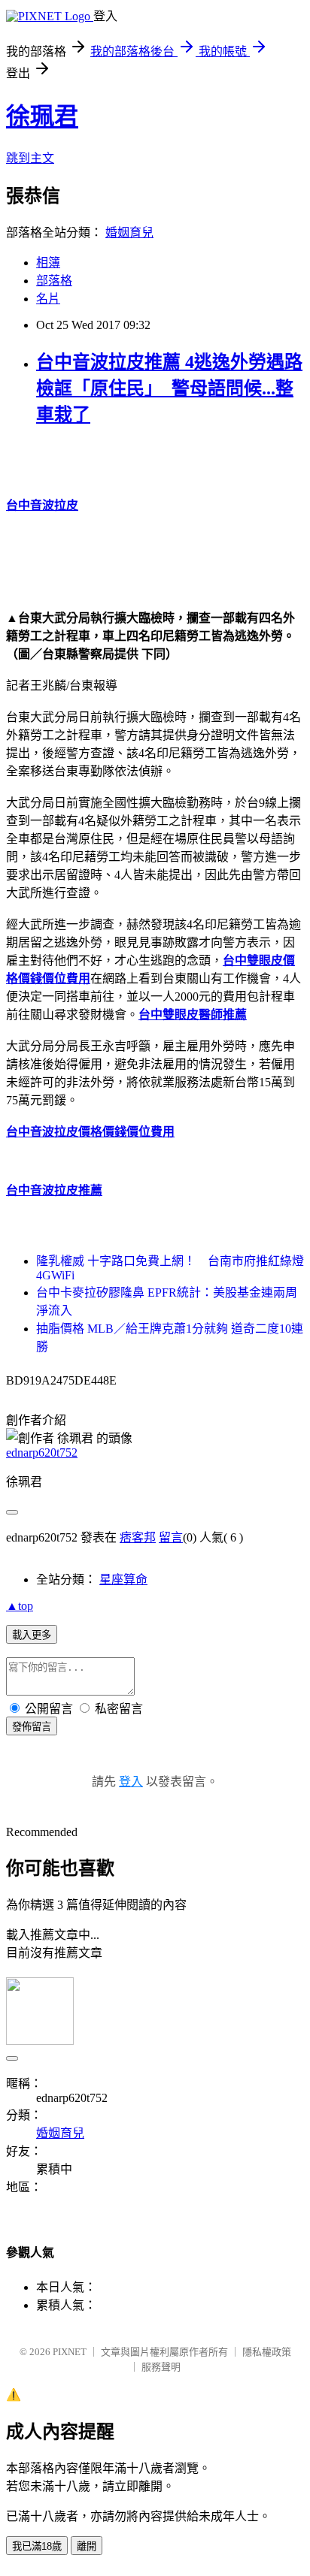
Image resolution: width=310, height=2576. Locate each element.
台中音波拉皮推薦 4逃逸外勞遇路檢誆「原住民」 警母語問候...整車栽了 (169, 388)
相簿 (48, 263)
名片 (48, 299)
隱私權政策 (267, 2352)
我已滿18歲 (37, 2546)
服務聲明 (161, 2367)
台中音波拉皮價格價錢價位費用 (90, 1132)
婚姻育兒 (129, 233)
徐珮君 (42, 116)
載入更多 (32, 1635)
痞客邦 (138, 1537)
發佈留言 (32, 1727)
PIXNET (70, 2352)
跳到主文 (30, 158)
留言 (171, 1537)
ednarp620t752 (42, 1453)
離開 (87, 2546)
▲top (20, 1606)
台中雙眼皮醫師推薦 (193, 1015)
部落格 (54, 281)
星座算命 (123, 1579)
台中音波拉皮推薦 (54, 1190)
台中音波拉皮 (42, 505)
